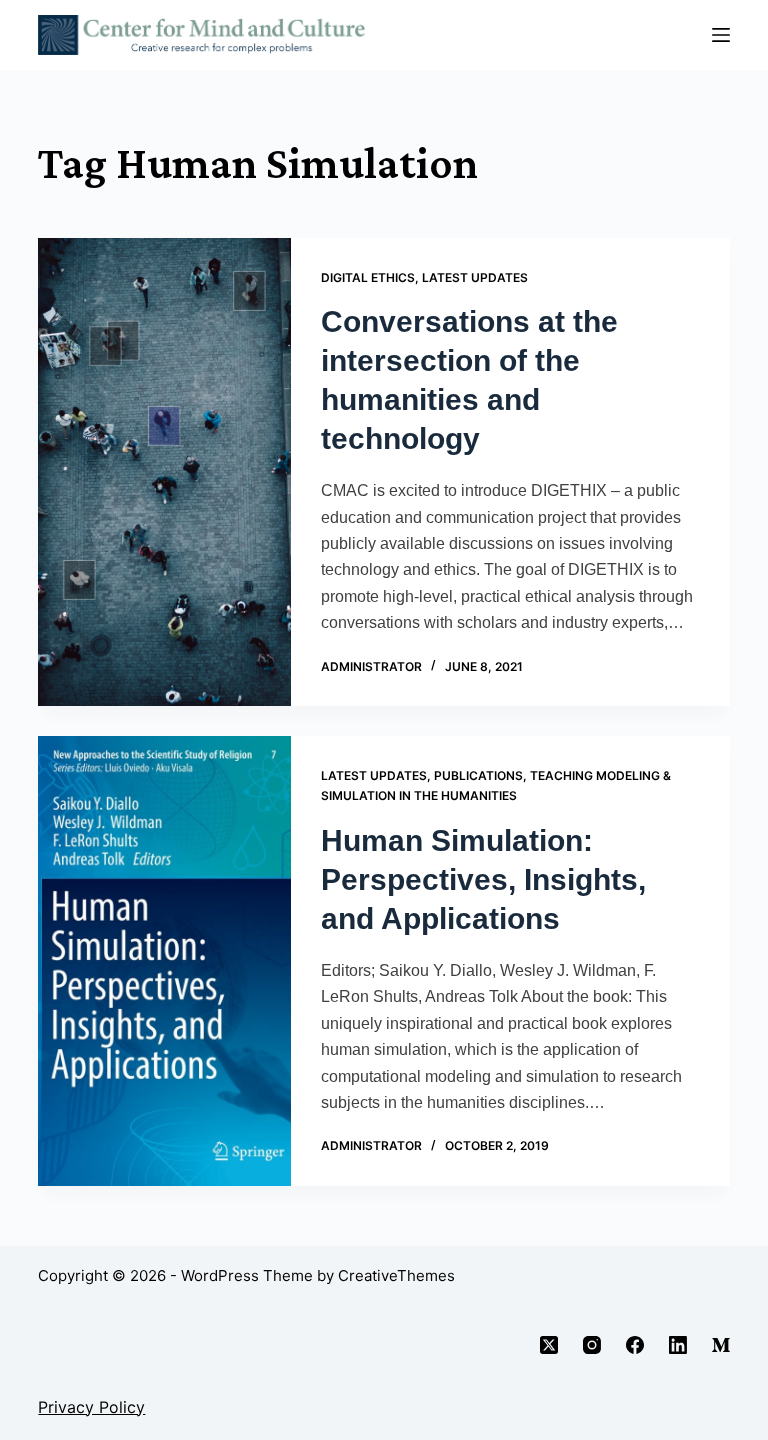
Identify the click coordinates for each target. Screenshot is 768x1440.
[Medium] (721, 1345)
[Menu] (721, 35)
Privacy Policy (91, 1407)
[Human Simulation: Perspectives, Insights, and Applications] (164, 961)
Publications (478, 775)
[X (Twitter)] (549, 1345)
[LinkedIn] (678, 1345)
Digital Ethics (368, 277)
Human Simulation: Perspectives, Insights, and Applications (483, 879)
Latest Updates (475, 277)
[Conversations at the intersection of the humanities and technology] (164, 472)
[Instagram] (592, 1345)
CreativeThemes (396, 1275)
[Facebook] (635, 1345)
